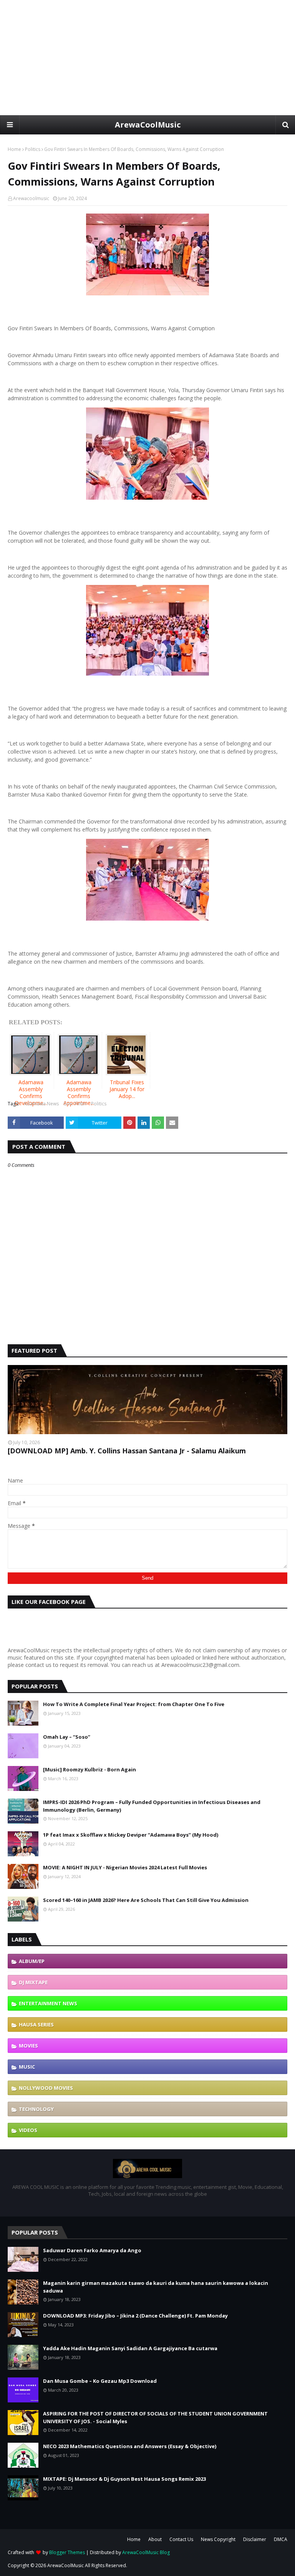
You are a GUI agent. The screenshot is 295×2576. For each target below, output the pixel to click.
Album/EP (32, 1961)
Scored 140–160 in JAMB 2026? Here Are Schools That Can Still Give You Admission (146, 1900)
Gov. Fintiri (75, 1104)
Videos (28, 2130)
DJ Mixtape (33, 1982)
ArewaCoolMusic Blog (146, 2552)
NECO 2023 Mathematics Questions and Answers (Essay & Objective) (130, 2446)
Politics (33, 149)
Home (14, 149)
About (155, 2539)
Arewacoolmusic (31, 198)
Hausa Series (36, 2024)
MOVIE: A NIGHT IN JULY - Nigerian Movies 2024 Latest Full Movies (125, 1867)
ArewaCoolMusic (148, 125)
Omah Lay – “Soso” (67, 1737)
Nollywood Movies (46, 2088)
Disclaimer (255, 2539)
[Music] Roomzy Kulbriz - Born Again (89, 1769)
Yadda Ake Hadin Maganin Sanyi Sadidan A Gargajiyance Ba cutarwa (130, 2348)
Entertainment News (48, 2003)
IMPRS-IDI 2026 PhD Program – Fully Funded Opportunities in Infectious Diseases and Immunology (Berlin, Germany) (152, 1806)
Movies (28, 2046)
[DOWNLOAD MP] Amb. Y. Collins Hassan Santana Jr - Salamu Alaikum (127, 1451)
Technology (36, 2109)
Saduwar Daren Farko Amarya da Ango (92, 2250)
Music (27, 2067)
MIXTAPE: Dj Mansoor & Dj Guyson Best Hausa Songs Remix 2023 (124, 2479)
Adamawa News (41, 1104)
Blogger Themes (67, 2552)
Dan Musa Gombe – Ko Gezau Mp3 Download (100, 2381)
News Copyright (218, 2539)
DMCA (281, 2539)
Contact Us (181, 2539)
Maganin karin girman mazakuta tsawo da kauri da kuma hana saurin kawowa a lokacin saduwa (156, 2287)
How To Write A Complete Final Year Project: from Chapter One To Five (134, 1704)
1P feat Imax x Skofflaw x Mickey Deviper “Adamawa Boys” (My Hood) (131, 1835)
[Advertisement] (147, 58)
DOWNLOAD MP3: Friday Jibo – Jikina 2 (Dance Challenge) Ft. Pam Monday (135, 2316)
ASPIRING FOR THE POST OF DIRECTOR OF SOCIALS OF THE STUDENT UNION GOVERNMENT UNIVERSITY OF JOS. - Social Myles (155, 2417)
